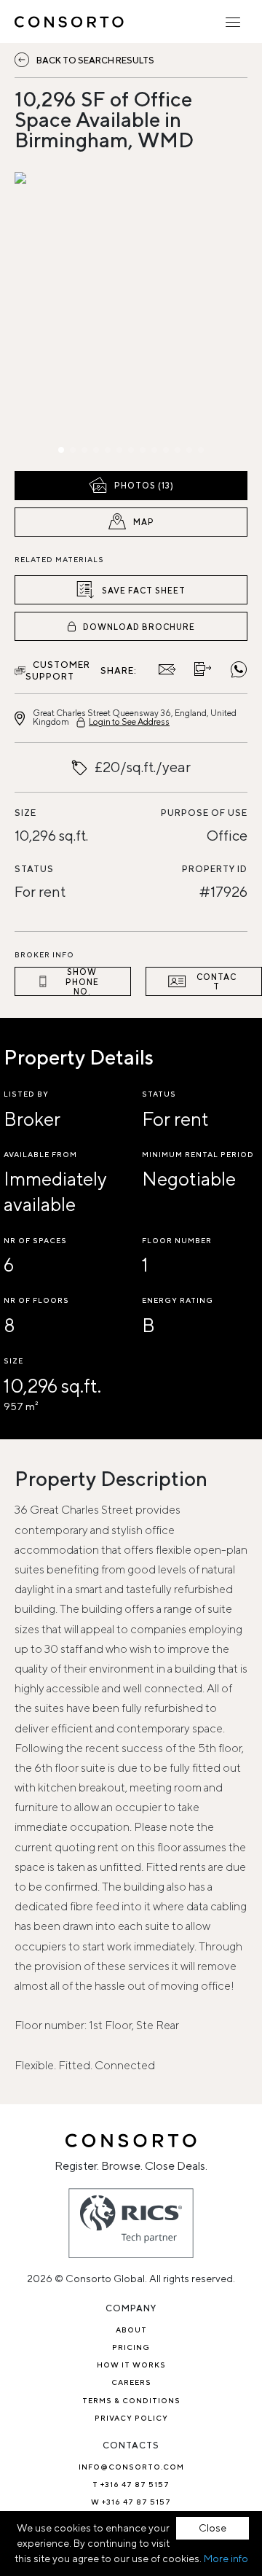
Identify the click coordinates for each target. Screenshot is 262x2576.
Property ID (215, 869)
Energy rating (178, 1300)
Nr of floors (36, 1300)
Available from (40, 1154)
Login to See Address (129, 721)
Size (25, 813)
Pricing (131, 2347)
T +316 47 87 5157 (131, 2484)
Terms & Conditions (131, 2400)
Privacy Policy (131, 2418)
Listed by (26, 1094)
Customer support (58, 670)
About (131, 2330)
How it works (131, 2365)
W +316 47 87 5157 (131, 2502)
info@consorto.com (131, 2467)
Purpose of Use (204, 813)
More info (226, 2559)
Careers (131, 2382)
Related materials (59, 559)
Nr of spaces (35, 1240)
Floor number (177, 1240)
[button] (49, 318)
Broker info (44, 954)
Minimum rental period (198, 1154)
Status (34, 869)
